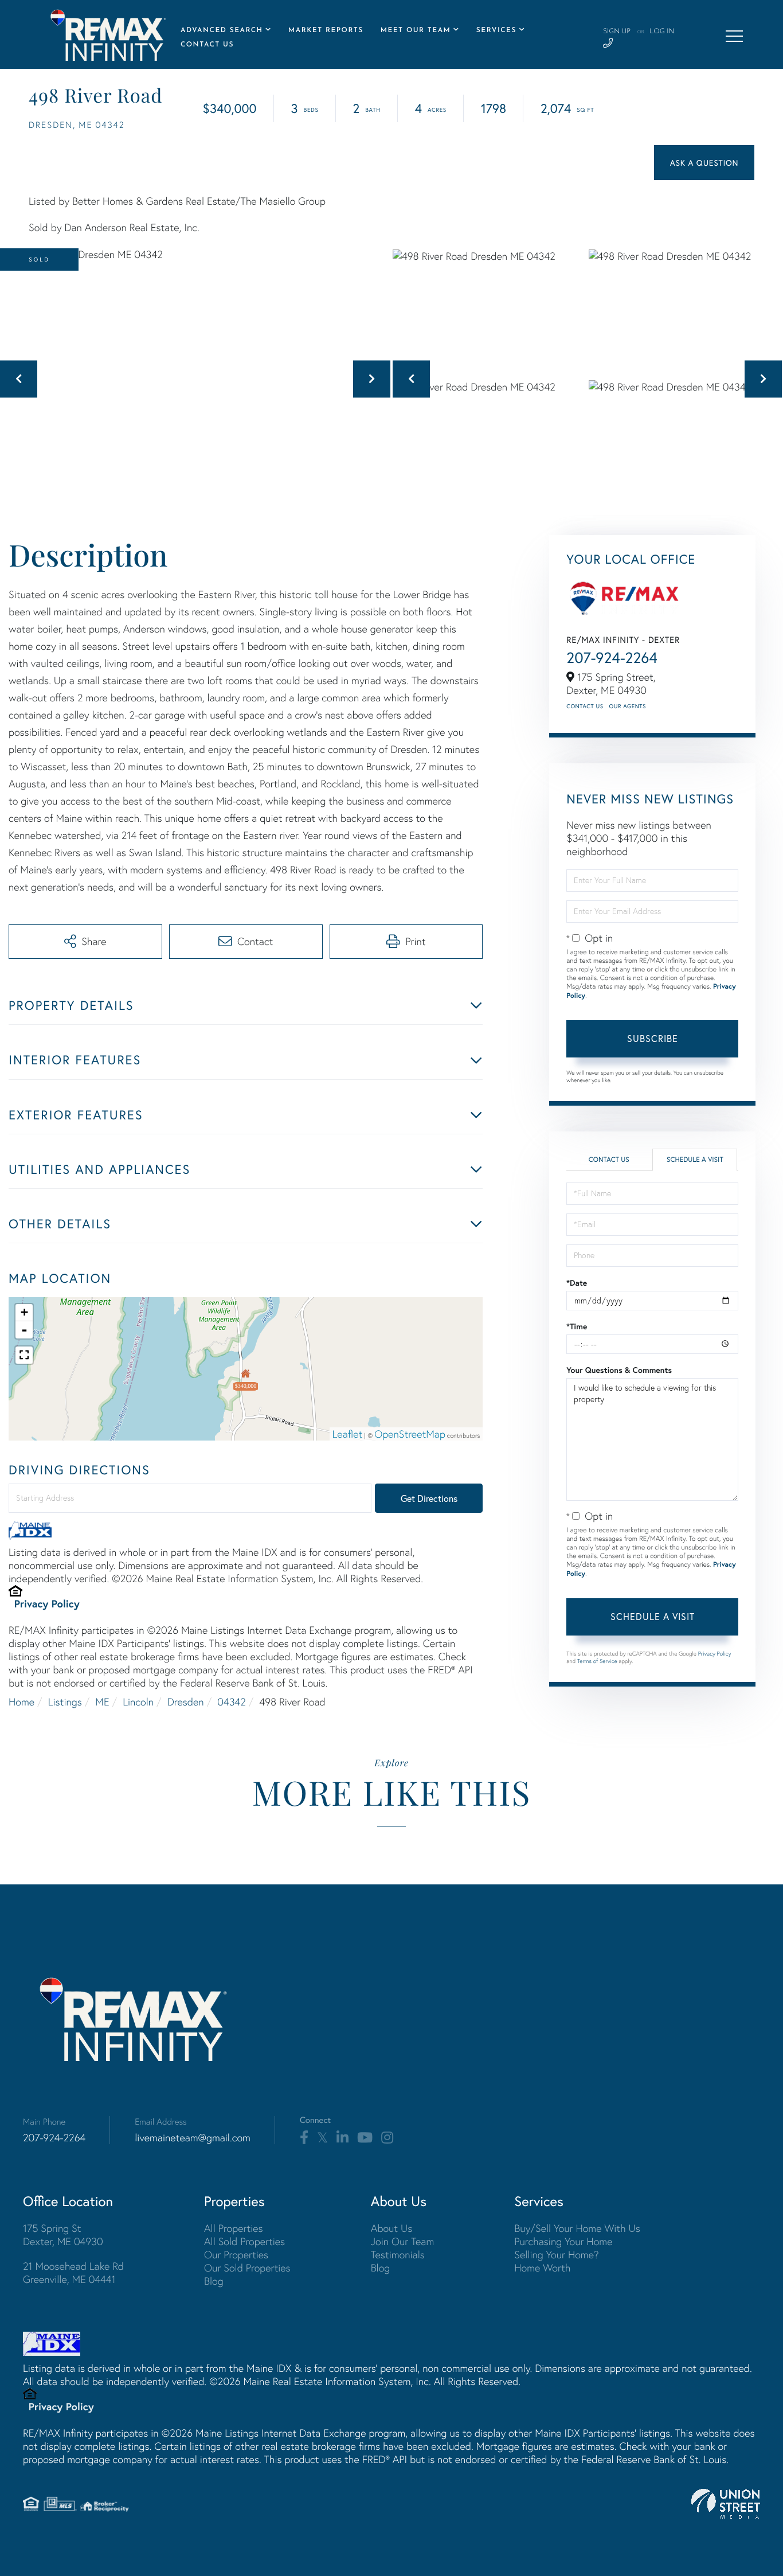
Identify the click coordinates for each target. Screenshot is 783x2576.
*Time (577, 1326)
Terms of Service (597, 1661)
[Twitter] (322, 2138)
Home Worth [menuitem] (542, 2268)
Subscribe (653, 1038)
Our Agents (628, 706)
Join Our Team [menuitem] (403, 2241)
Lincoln (138, 1702)
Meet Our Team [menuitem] (416, 30)
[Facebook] (304, 2138)
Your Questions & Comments (619, 1370)
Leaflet (348, 1434)
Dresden (186, 1702)
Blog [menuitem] (214, 2281)
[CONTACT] (704, 163)
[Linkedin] (342, 2138)
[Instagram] (387, 2138)
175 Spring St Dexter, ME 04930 (63, 2235)
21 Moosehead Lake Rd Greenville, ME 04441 (73, 2273)
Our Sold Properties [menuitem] (247, 2268)
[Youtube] (365, 2138)
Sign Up (617, 32)
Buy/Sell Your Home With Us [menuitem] (577, 2228)
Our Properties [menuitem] (236, 2255)
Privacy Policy (47, 1603)
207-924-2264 (612, 658)
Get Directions (429, 1498)
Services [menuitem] (496, 30)
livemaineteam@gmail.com (193, 2138)
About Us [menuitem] (392, 2228)
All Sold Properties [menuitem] (244, 2241)
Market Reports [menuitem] (326, 30)
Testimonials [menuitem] (398, 2255)
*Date (577, 1283)
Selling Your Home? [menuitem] (556, 2255)
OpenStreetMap (410, 1434)
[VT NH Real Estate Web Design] (726, 2504)
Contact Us (585, 706)
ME (102, 1702)
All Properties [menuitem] (234, 2228)
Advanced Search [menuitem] (222, 30)
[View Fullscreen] (24, 1355)
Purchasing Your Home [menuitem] (563, 2241)
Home (21, 1702)
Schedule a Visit (695, 1160)
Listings (65, 1702)
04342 (231, 1702)
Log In (662, 32)
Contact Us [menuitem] (207, 45)
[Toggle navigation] (734, 36)
